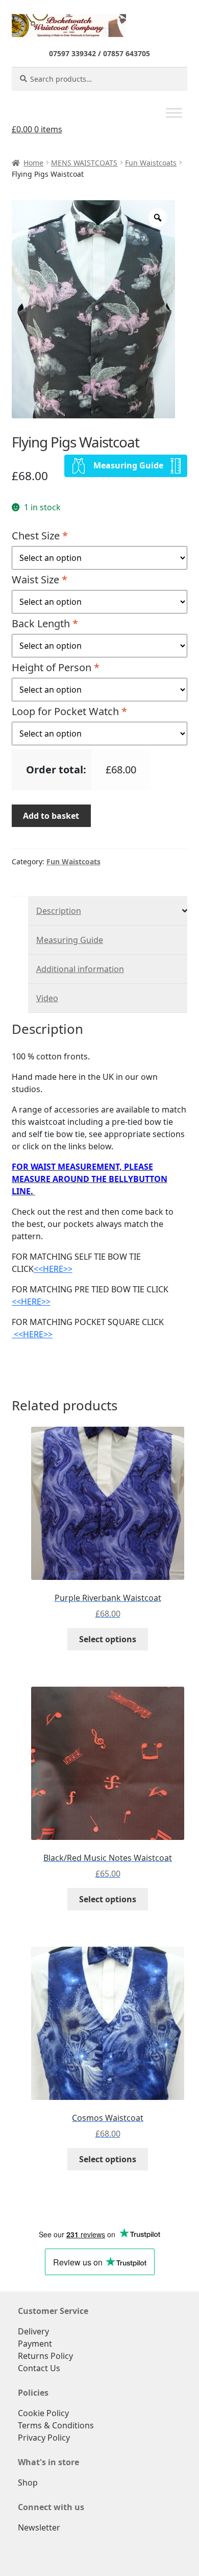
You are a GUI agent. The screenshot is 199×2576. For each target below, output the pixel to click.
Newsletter (39, 2527)
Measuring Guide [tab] (70, 940)
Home (33, 163)
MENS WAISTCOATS (84, 163)
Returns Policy (45, 2356)
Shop (28, 2483)
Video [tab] (47, 998)
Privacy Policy (44, 2438)
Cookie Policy (43, 2413)
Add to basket (51, 816)
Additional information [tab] (80, 969)
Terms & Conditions (56, 2425)
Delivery (33, 2331)
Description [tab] (59, 911)
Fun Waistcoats (151, 163)
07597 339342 (72, 53)
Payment (35, 2344)
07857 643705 (127, 53)
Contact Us (39, 2368)
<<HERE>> (53, 1269)
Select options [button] (108, 1639)
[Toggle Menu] (174, 113)
